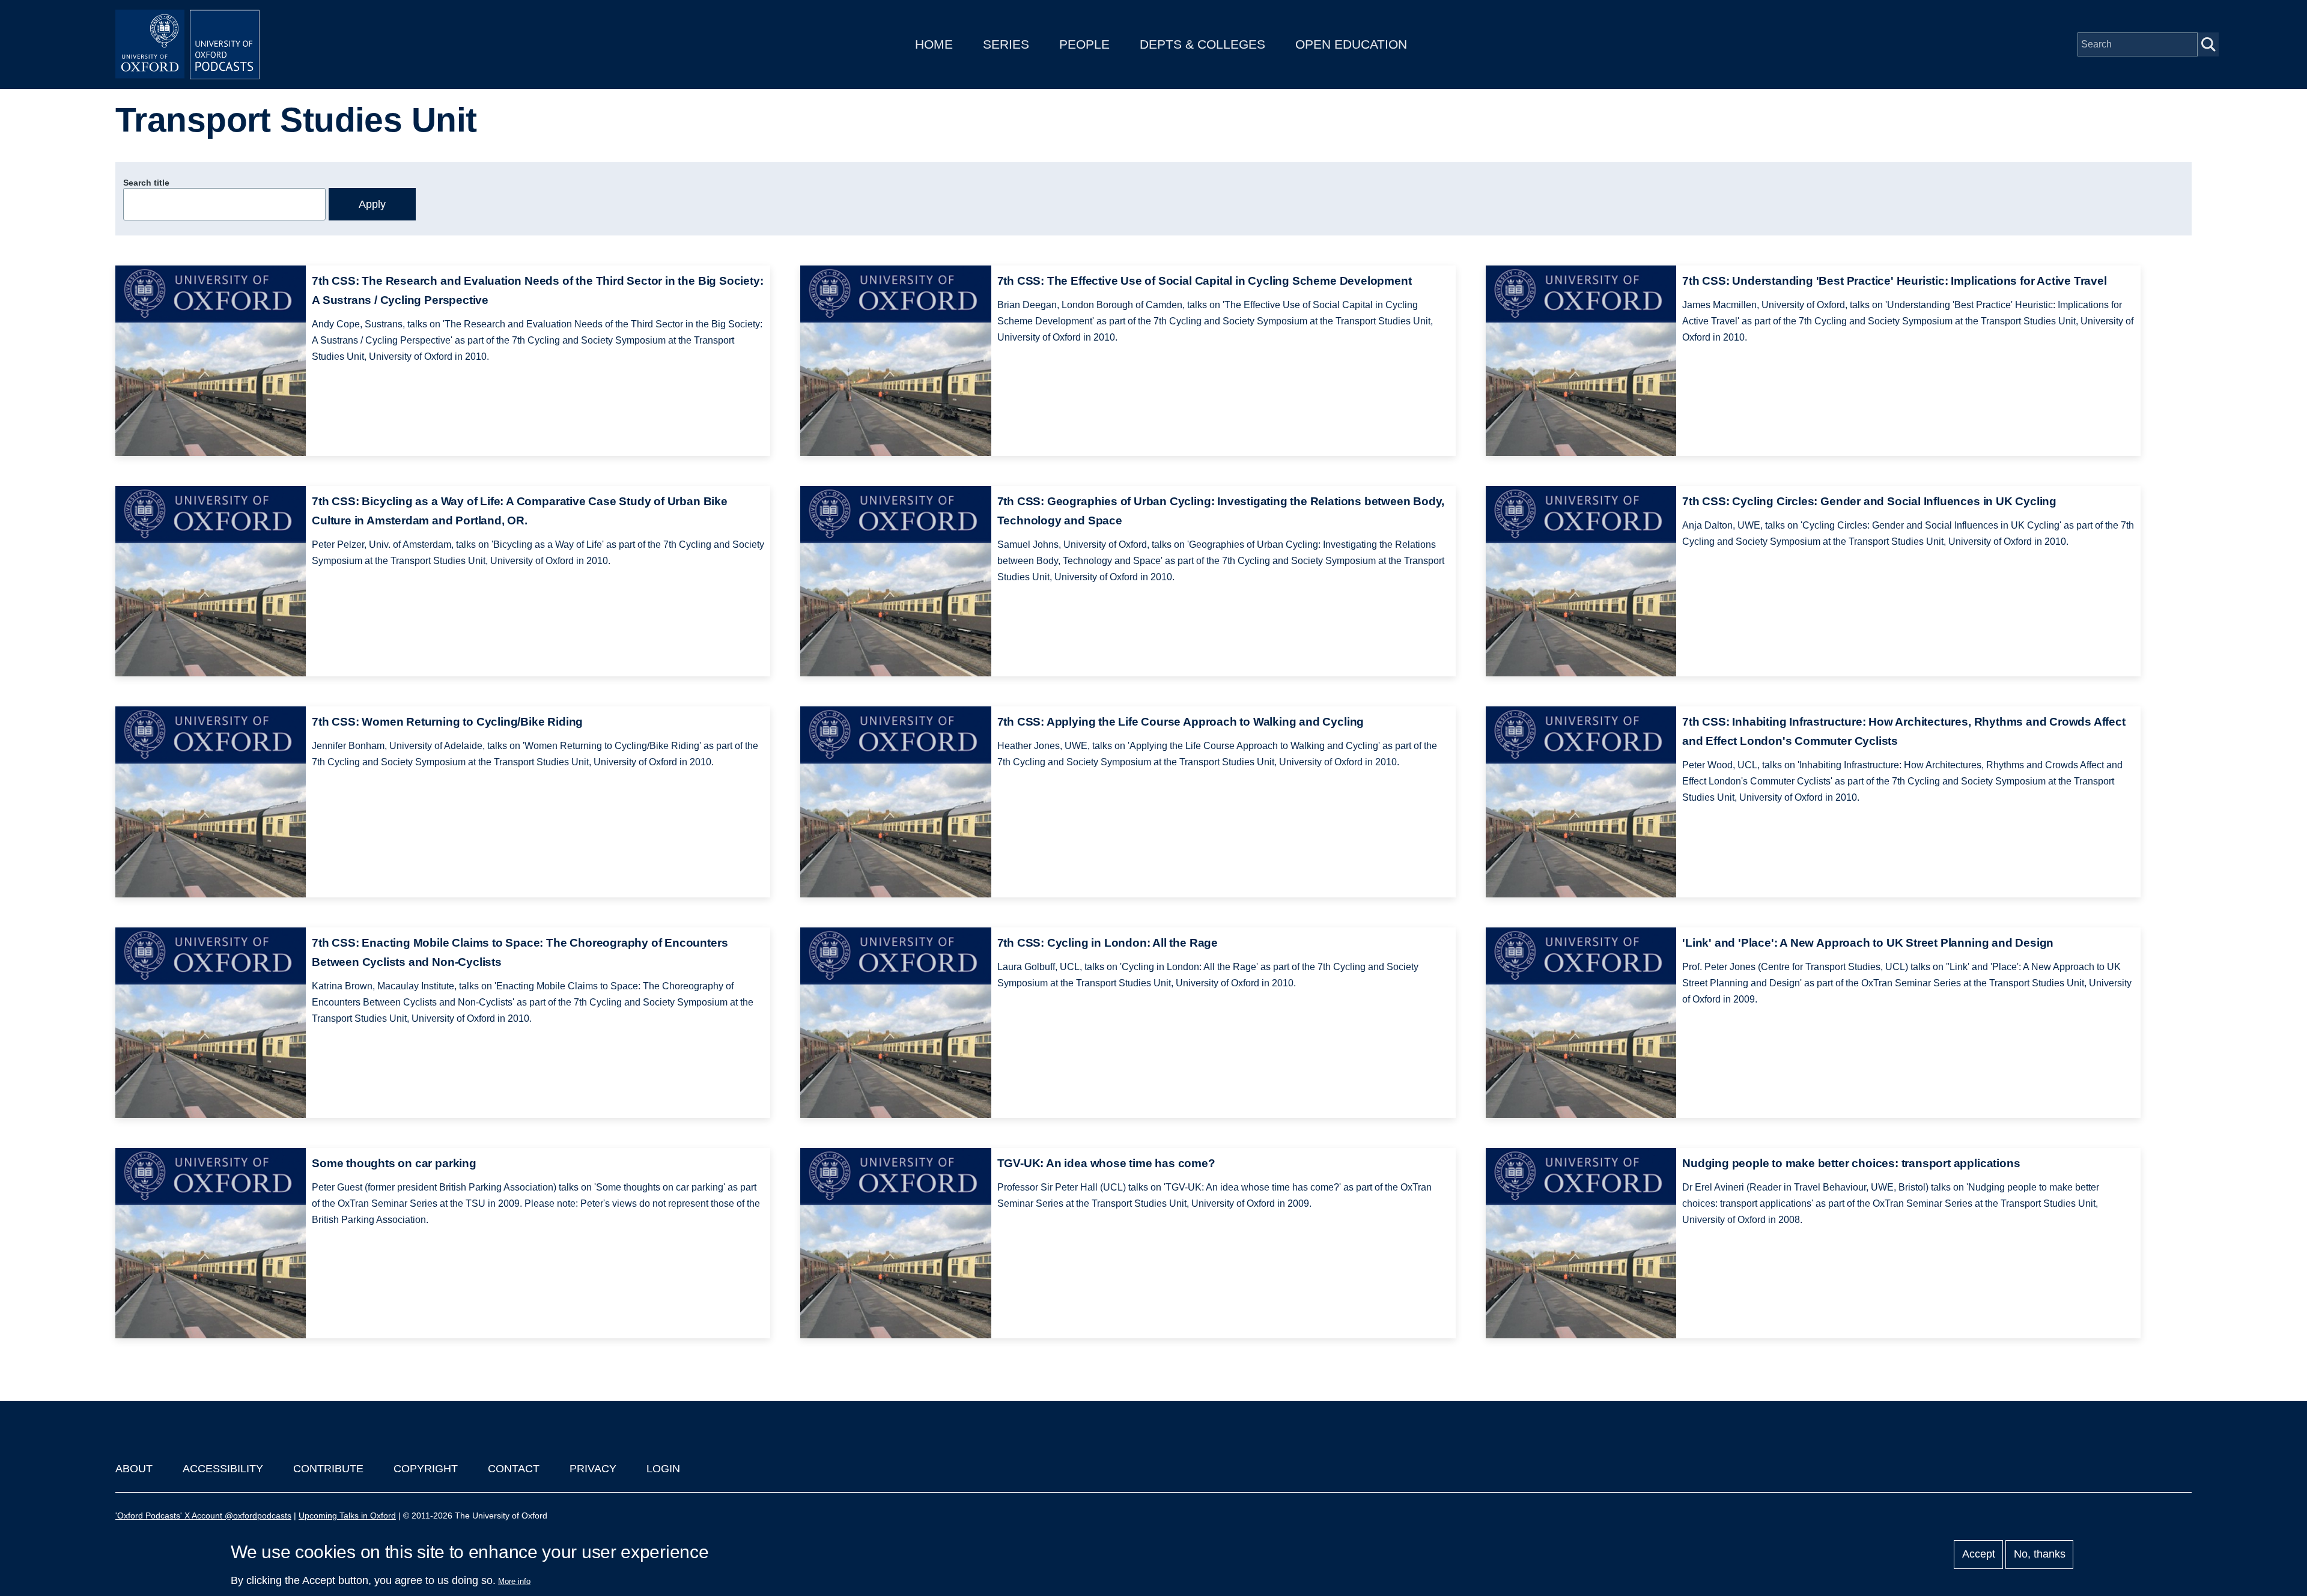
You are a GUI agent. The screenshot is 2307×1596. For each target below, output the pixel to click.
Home (934, 44)
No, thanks (2040, 1555)
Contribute (328, 1469)
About (134, 1469)
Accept (1979, 1555)
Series (1006, 44)
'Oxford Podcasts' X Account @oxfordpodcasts (203, 1516)
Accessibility (223, 1469)
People (1084, 44)
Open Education (1351, 44)
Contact (514, 1469)
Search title (146, 183)
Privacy (593, 1469)
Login (663, 1469)
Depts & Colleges (1202, 44)
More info (514, 1581)
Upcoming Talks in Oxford (347, 1516)
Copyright (426, 1469)
